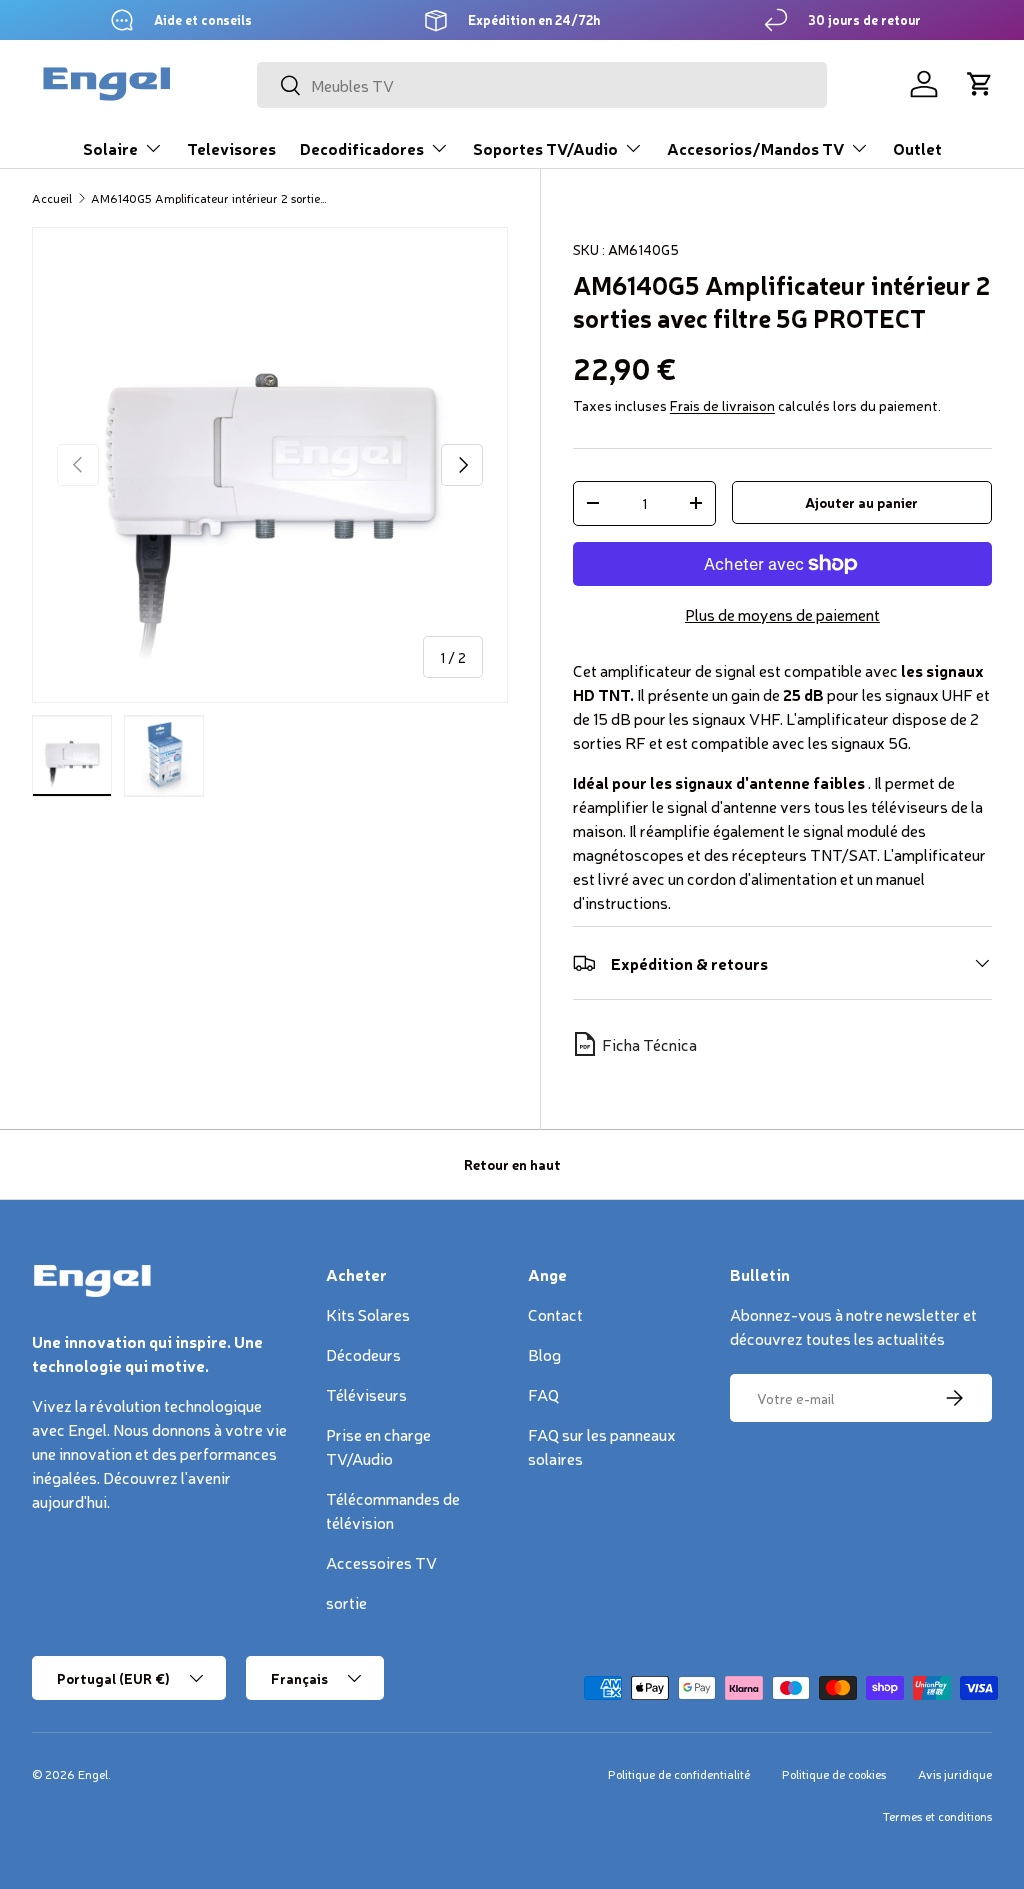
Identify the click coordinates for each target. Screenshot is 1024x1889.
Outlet (917, 148)
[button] (980, 84)
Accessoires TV (381, 1562)
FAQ (543, 1394)
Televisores (231, 148)
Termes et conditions (937, 1816)
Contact (555, 1314)
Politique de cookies (834, 1774)
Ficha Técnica (649, 1044)
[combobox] (542, 85)
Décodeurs (363, 1354)
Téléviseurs (366, 1394)
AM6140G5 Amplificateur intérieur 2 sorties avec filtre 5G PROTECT (211, 198)
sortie (346, 1602)
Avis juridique (955, 1774)
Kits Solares (368, 1314)
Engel (93, 1774)
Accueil (52, 198)
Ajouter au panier (861, 502)
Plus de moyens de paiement (782, 614)
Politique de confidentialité (679, 1774)
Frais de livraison (722, 405)
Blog (544, 1354)
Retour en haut (512, 1164)
